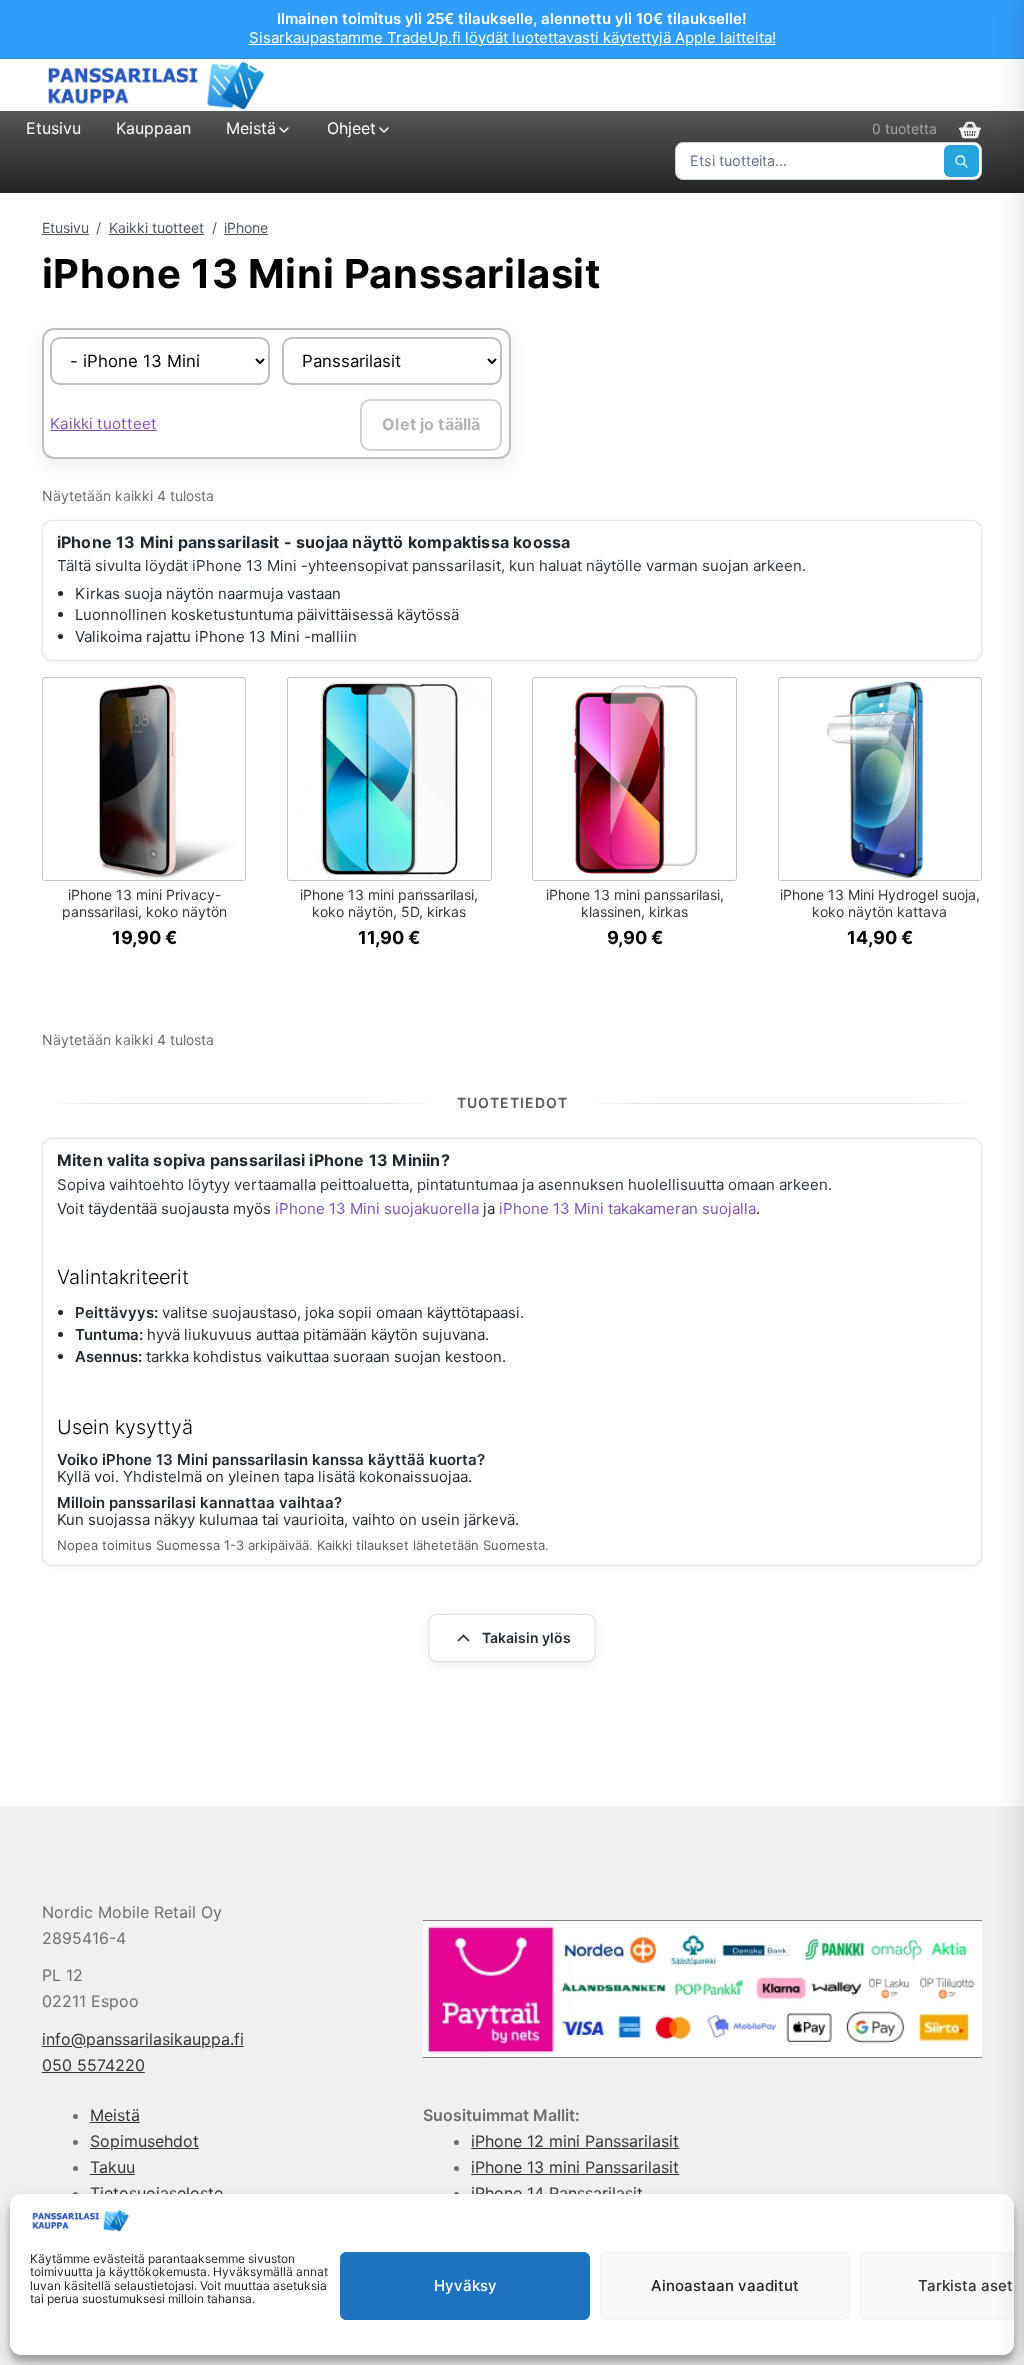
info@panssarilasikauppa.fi (143, 2039)
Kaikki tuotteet (156, 227)
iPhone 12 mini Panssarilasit (575, 2141)
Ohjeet (351, 128)
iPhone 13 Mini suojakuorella (377, 1208)
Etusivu (53, 128)
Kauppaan (153, 128)
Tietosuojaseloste (156, 2193)
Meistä (251, 128)
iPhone (246, 227)
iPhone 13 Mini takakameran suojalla (627, 1208)
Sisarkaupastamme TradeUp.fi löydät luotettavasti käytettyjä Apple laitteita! (512, 37)
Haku (961, 161)
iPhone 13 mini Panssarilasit (575, 2167)
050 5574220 (93, 2065)
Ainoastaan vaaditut (725, 2285)
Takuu (112, 2167)
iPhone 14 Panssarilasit (557, 2193)
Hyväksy (465, 2285)
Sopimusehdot (144, 2141)
